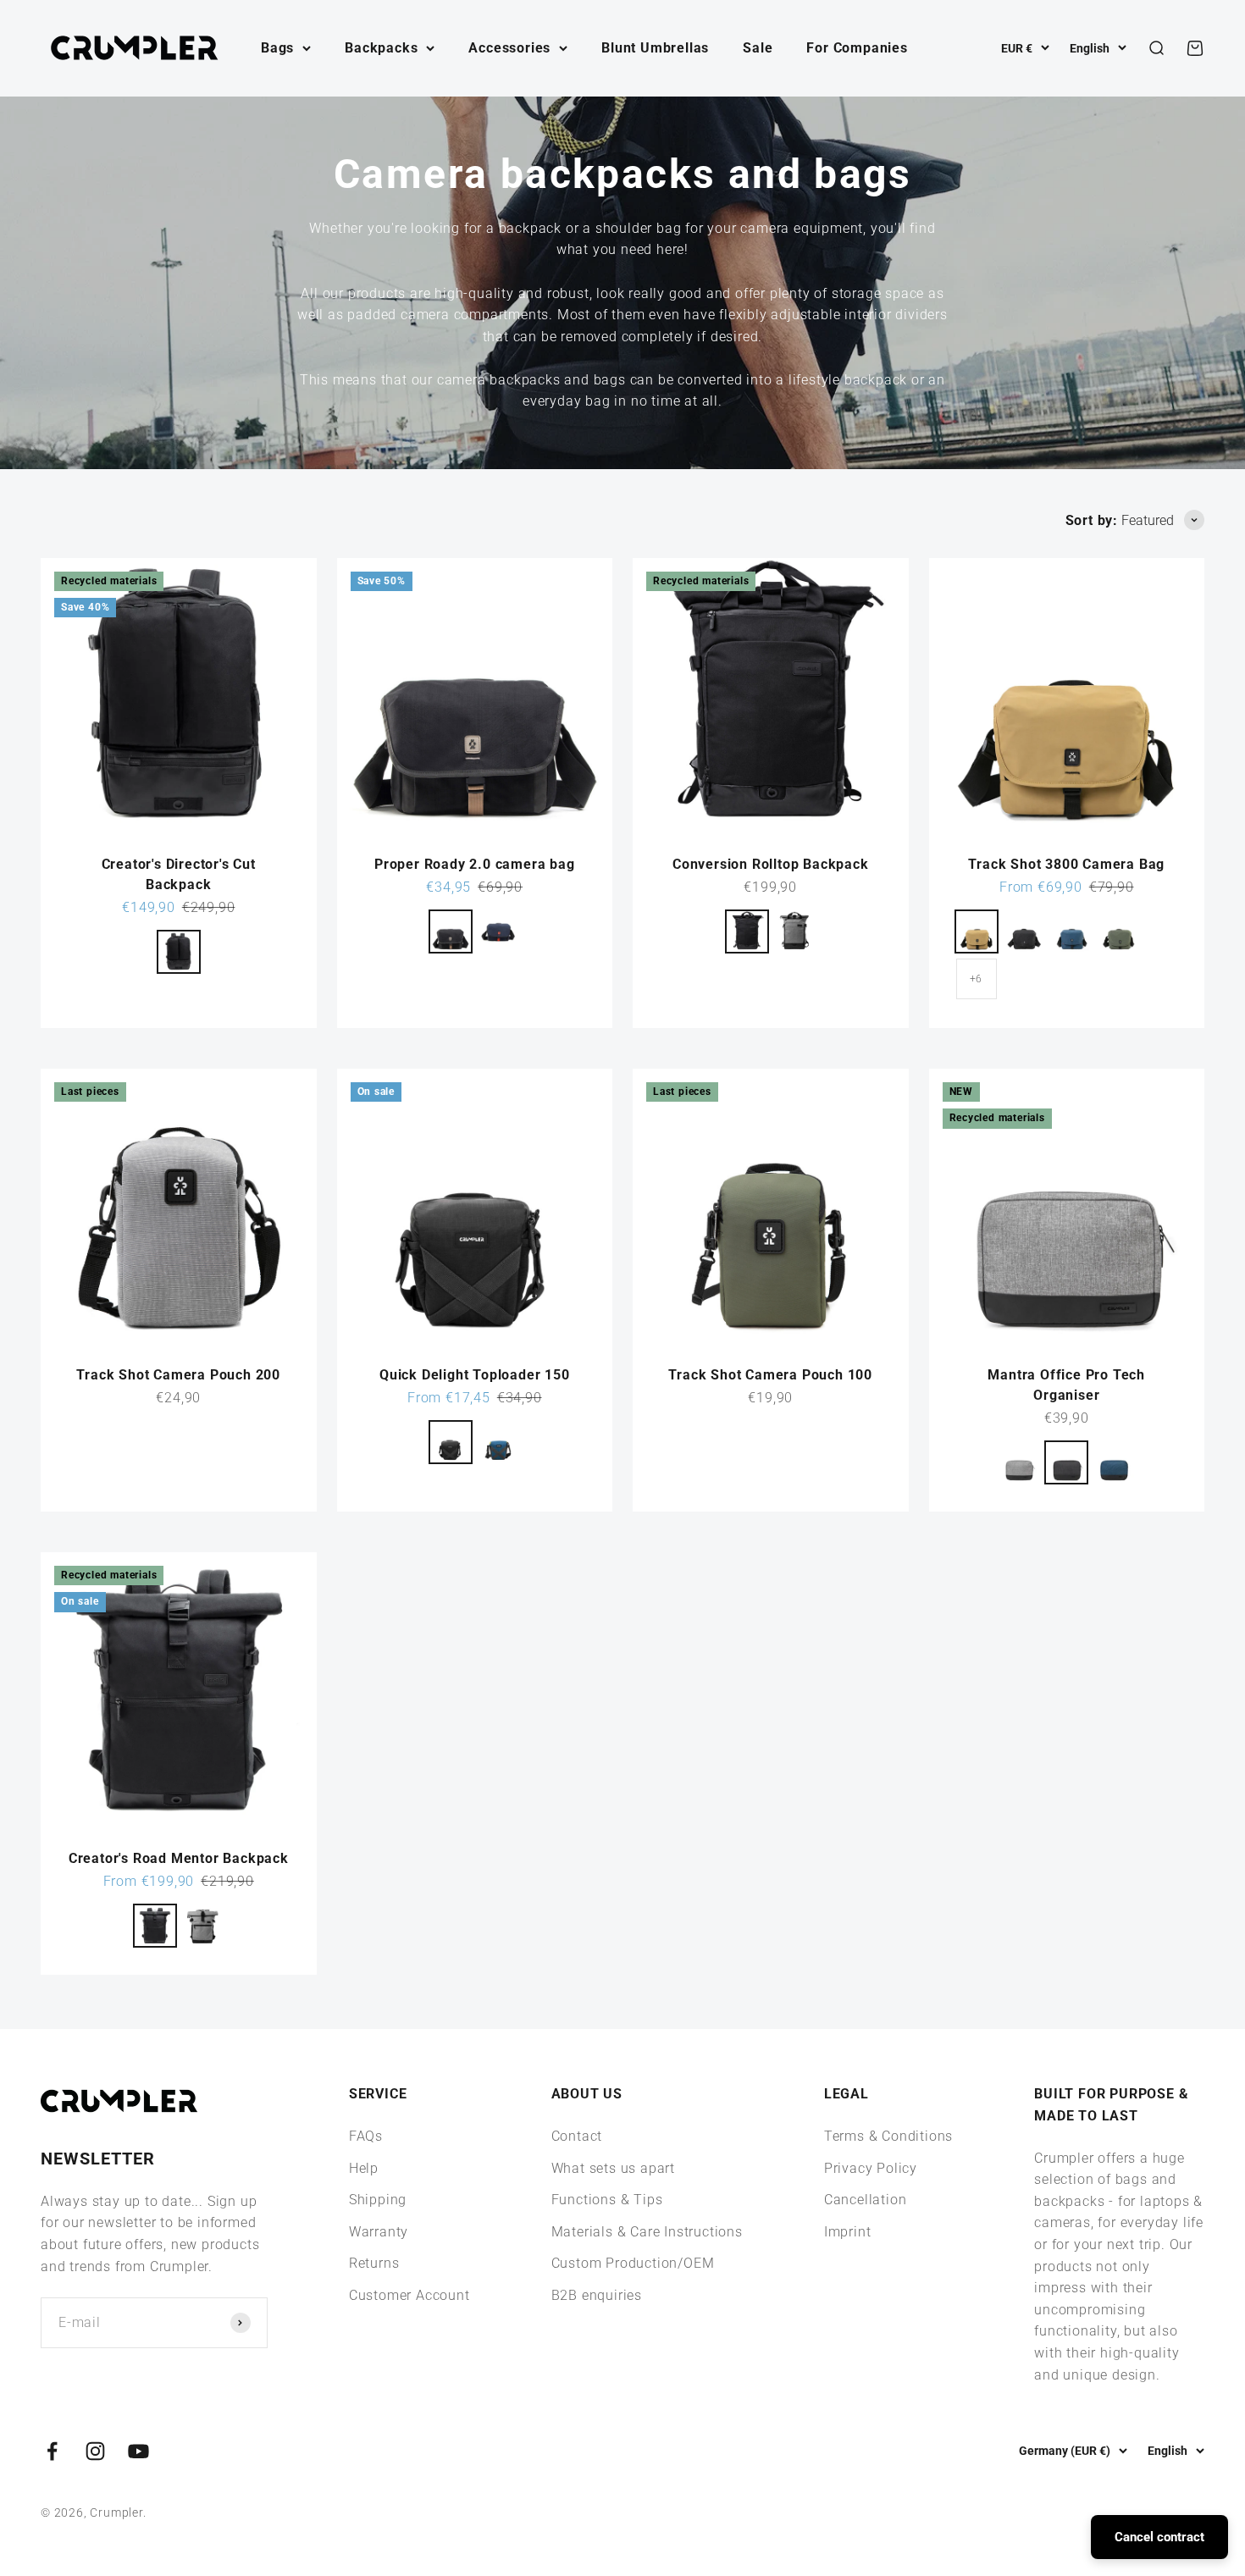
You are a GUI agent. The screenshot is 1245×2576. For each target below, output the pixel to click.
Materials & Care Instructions (647, 2232)
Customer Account (409, 2295)
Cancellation (866, 2200)
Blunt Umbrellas (655, 48)
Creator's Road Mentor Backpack (179, 1858)
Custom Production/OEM (633, 2263)
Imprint (848, 2232)
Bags (277, 48)
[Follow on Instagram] (95, 2451)
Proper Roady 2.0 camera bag (475, 864)
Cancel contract (1159, 2537)
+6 (977, 979)
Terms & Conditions (888, 2136)
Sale (758, 48)
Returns (374, 2263)
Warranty (379, 2232)
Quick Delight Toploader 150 (475, 1375)
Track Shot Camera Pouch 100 (770, 1375)
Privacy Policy (871, 2168)
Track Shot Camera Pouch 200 (178, 1375)
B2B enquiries (597, 2295)
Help (364, 2168)
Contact (577, 2136)
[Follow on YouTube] (138, 2451)
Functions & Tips (607, 2200)
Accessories (509, 48)
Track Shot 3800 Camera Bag (1066, 864)
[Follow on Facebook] (52, 2451)
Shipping (378, 2200)
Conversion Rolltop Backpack (771, 864)
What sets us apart (613, 2168)
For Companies (857, 48)
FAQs (366, 2136)
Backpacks (381, 48)
